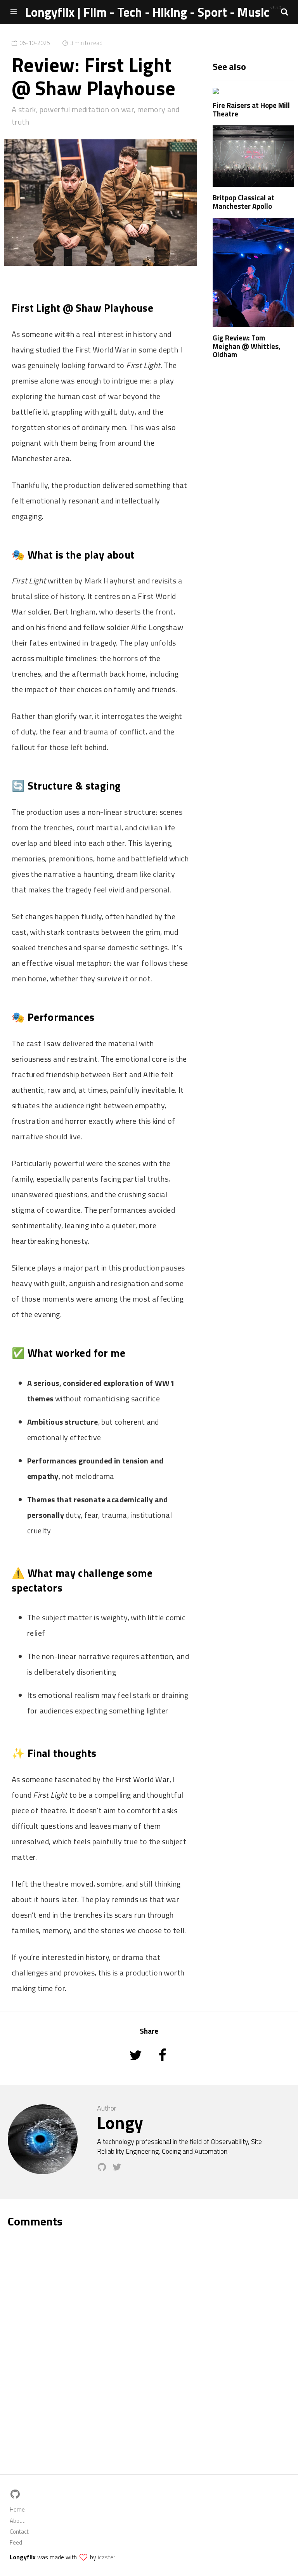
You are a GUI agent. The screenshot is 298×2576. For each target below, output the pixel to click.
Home (17, 2509)
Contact (19, 2532)
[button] (284, 12)
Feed (16, 2542)
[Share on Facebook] (162, 2066)
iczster (107, 2557)
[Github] (105, 2170)
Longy (120, 2122)
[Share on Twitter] (136, 2066)
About (17, 2521)
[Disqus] (149, 2337)
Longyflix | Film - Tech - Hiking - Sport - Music (147, 12)
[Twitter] (119, 2170)
